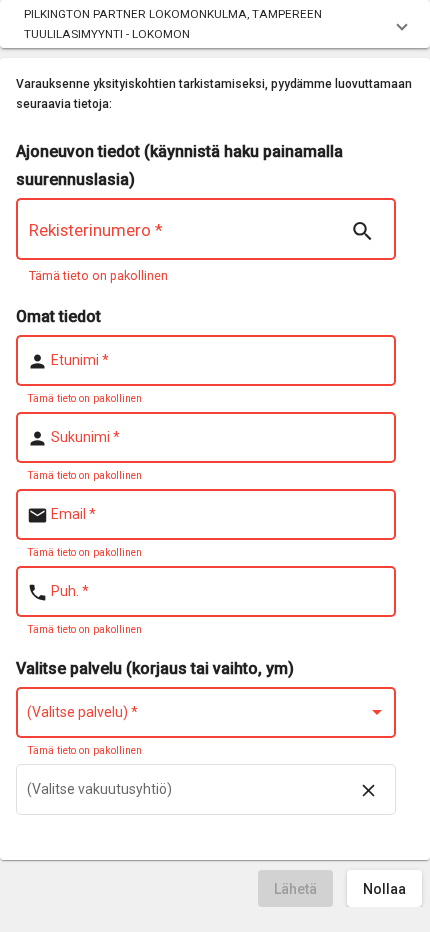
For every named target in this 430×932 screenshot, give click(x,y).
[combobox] (206, 716)
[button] (215, 24)
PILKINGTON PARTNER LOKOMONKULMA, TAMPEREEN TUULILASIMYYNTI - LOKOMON (173, 24)
